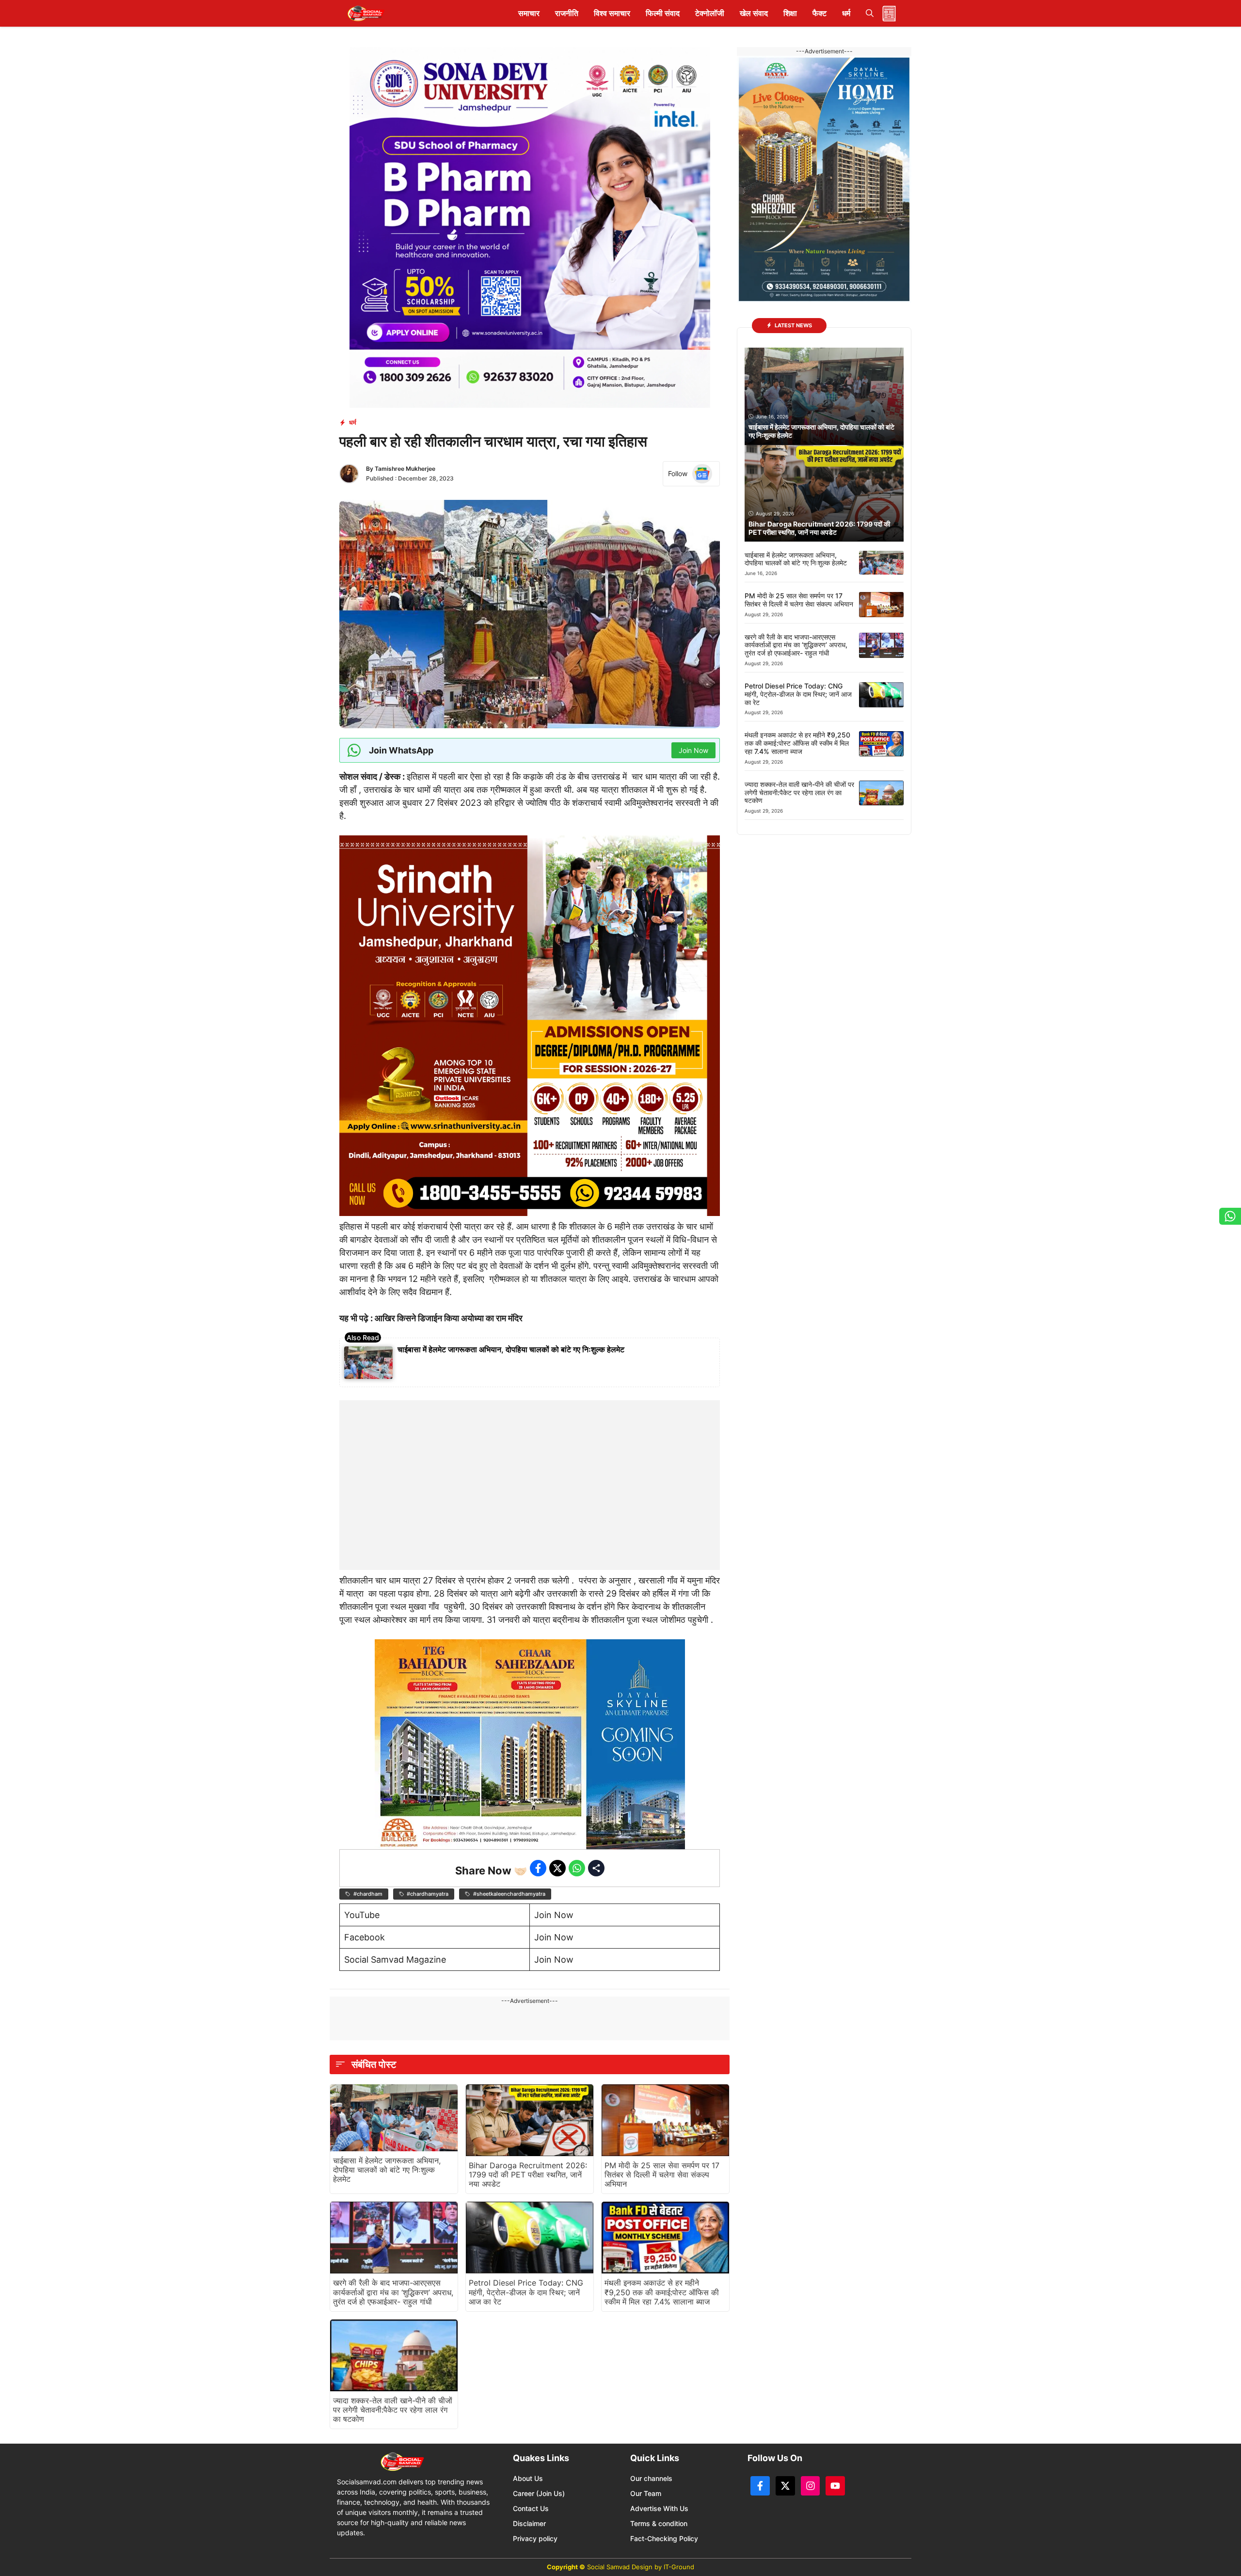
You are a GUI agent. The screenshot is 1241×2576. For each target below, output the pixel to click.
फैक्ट (819, 13)
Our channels (651, 2478)
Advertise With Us (659, 2508)
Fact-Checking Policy (664, 2538)
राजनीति (567, 13)
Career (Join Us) (539, 2493)
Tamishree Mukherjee (405, 469)
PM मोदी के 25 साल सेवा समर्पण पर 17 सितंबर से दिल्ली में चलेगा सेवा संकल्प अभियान (662, 2175)
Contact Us (531, 2508)
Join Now (554, 1915)
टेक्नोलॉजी (710, 13)
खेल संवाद (754, 13)
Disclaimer (529, 2523)
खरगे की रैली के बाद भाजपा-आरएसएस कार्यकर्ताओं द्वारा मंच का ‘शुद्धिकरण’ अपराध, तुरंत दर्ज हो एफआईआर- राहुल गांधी (393, 2292)
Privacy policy (535, 2538)
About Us (528, 2478)
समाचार (529, 13)
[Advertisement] (530, 1461)
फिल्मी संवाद (663, 13)
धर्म (846, 13)
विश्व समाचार (612, 13)
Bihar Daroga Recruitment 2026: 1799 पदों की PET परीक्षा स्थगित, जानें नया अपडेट (528, 2175)
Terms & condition (659, 2523)
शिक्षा (790, 13)
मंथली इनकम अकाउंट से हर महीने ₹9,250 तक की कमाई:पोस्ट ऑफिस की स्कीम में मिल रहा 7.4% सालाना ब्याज (662, 2292)
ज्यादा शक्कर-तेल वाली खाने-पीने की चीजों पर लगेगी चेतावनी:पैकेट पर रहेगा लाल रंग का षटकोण (393, 2410)
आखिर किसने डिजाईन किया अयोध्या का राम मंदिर (449, 1318)
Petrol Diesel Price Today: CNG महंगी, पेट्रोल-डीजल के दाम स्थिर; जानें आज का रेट (526, 2292)
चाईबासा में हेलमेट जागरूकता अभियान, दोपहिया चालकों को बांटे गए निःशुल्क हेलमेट (511, 1349)
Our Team (646, 2493)
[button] (870, 13)
